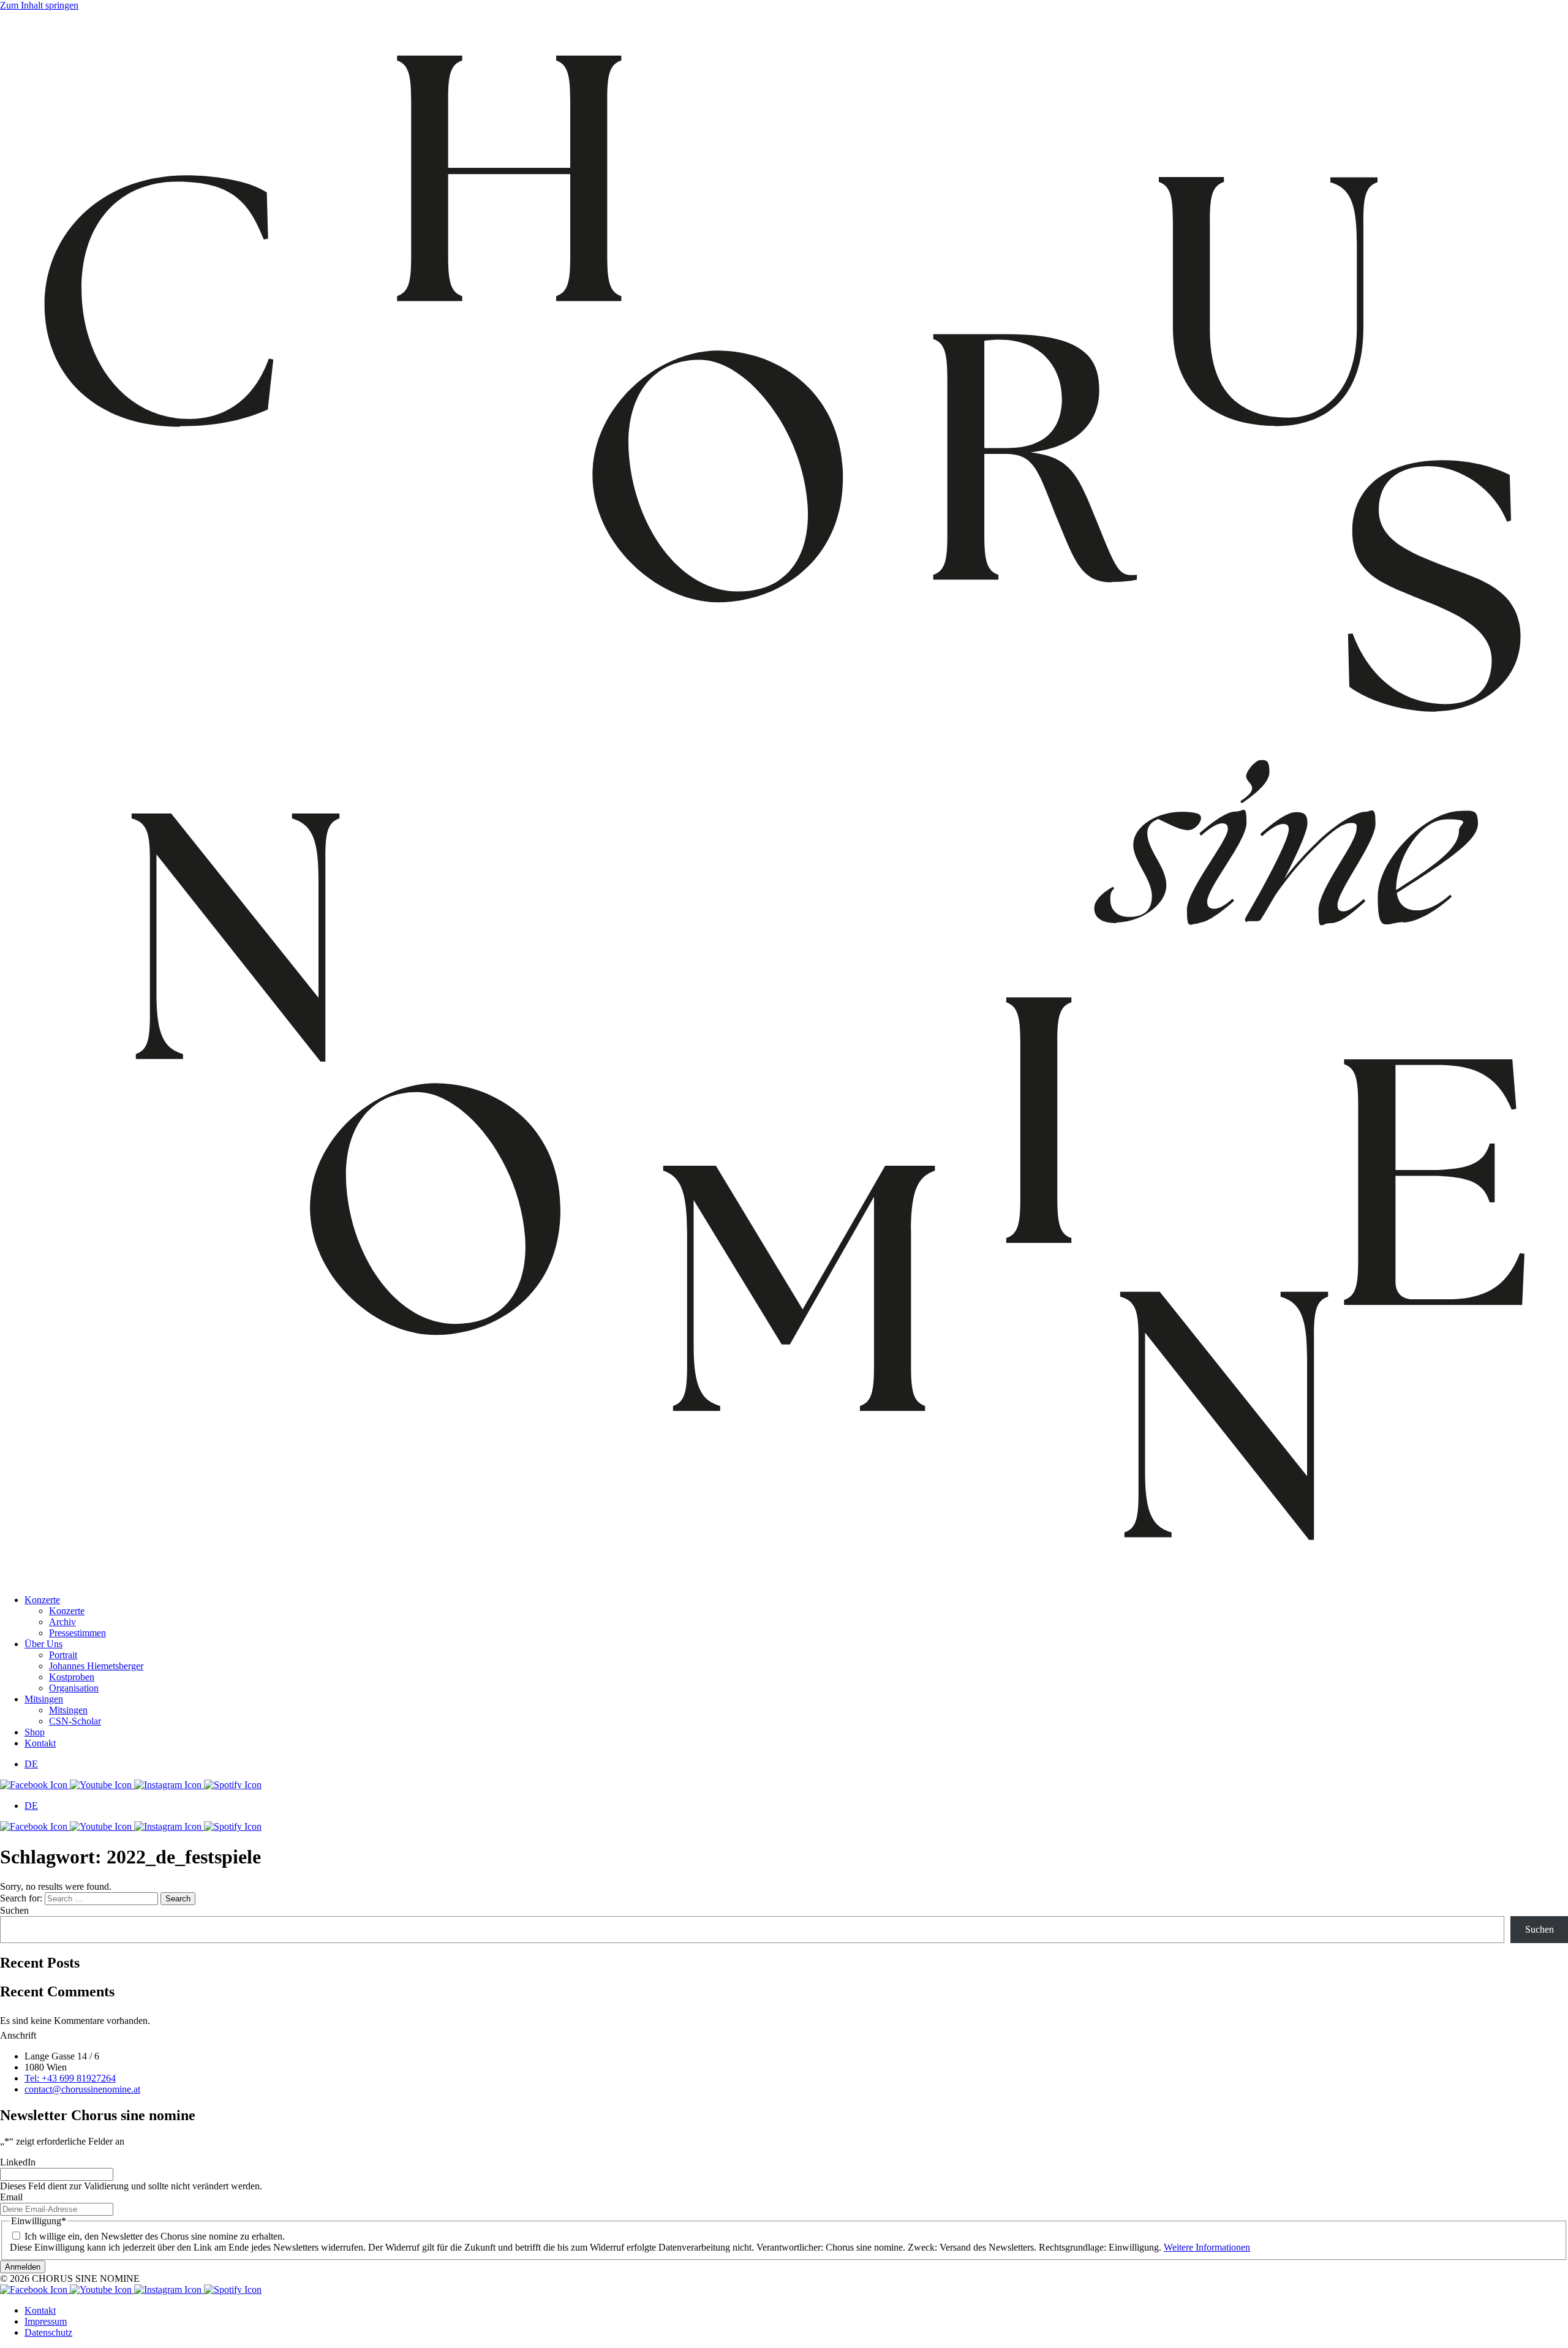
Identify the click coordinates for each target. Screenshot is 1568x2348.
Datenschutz (48, 2332)
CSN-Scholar (75, 1721)
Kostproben (72, 1677)
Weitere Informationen (1207, 2247)
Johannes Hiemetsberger (96, 1666)
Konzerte (42, 1600)
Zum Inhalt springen (39, 5)
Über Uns (43, 1644)
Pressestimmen (77, 1633)
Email (11, 2197)
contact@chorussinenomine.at (82, 2089)
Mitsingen (44, 1699)
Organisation (74, 1688)
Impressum (46, 2321)
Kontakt (40, 1743)
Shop (35, 1732)
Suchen (14, 1910)
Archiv (62, 1622)
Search (178, 1899)
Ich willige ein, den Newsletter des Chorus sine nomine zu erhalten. (155, 2236)
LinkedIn (18, 2162)
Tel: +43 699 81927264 (70, 2078)
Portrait (63, 1655)
